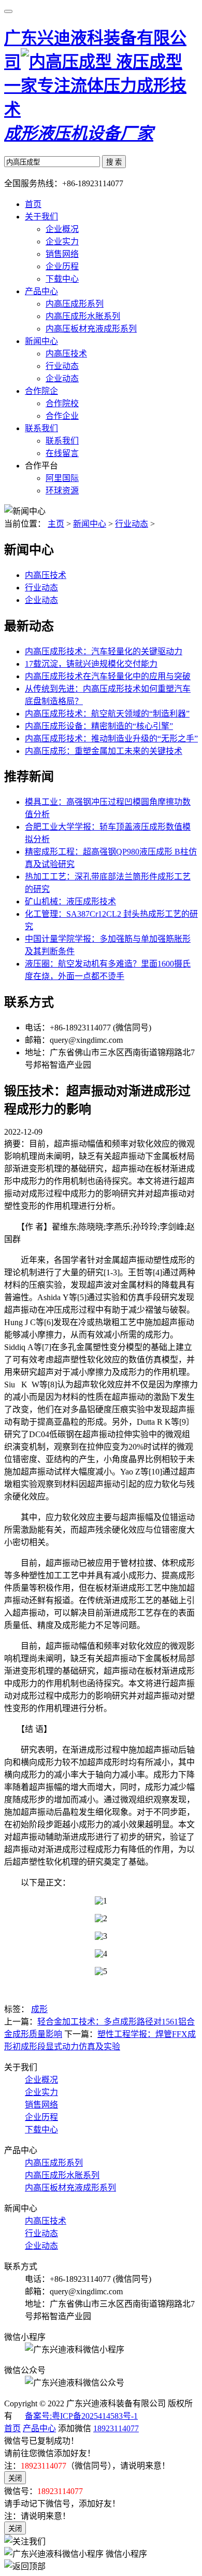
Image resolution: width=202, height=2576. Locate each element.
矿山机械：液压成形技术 (70, 901)
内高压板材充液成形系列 (91, 329)
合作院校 (62, 403)
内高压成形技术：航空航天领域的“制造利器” (107, 714)
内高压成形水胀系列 (83, 316)
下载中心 (62, 279)
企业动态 (62, 378)
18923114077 (116, 2428)
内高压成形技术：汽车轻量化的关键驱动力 (104, 651)
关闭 (15, 2478)
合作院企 (41, 391)
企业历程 (62, 266)
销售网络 (62, 254)
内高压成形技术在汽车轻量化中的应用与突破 (108, 676)
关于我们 (41, 217)
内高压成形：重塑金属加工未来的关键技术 (104, 751)
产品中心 (41, 291)
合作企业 (62, 416)
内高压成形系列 (75, 304)
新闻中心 (41, 341)
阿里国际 (62, 478)
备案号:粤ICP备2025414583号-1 (81, 2416)
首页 (33, 204)
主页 (56, 524)
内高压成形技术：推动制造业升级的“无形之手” (111, 739)
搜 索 (114, 162)
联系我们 (41, 428)
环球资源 (62, 491)
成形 (39, 2009)
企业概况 (62, 229)
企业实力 (62, 242)
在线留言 (62, 453)
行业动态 (62, 366)
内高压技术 (66, 354)
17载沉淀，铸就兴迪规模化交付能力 (91, 664)
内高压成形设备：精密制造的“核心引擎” (99, 726)
